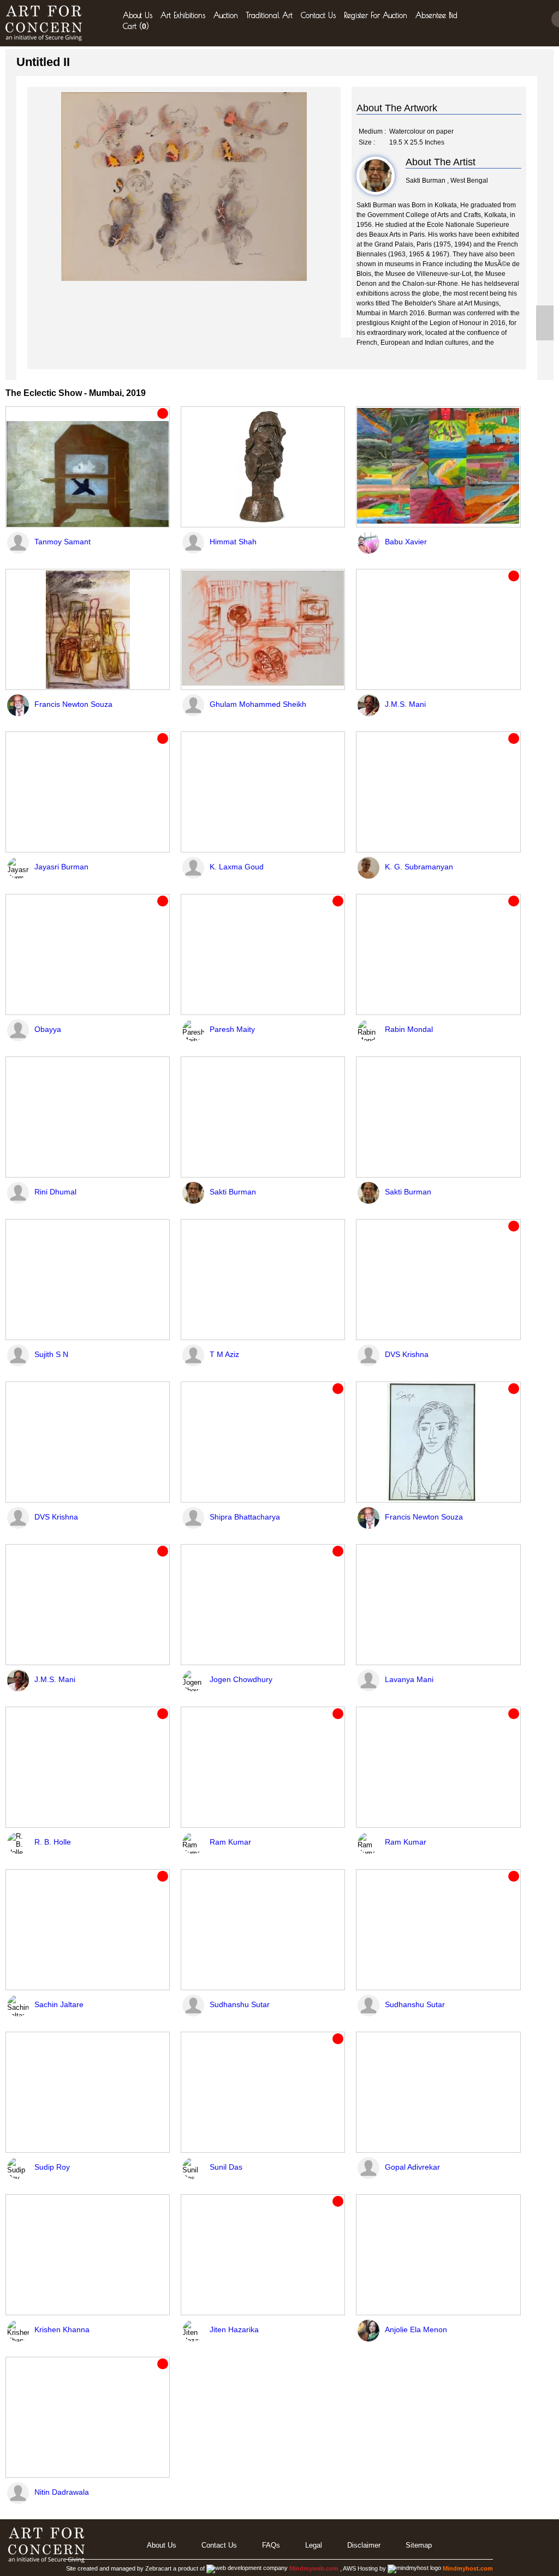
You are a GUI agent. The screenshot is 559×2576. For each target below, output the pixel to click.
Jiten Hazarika (234, 2329)
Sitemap (419, 2545)
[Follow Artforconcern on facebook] (545, 314)
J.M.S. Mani (405, 704)
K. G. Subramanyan (419, 867)
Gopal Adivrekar (412, 2167)
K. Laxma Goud (237, 867)
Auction (226, 15)
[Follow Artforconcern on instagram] (545, 332)
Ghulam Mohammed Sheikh (258, 704)
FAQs (271, 2545)
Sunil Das (226, 2167)
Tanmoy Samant (63, 542)
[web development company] (247, 2568)
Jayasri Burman (61, 867)
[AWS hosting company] (415, 2568)
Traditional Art (269, 15)
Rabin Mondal (409, 1029)
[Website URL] (46, 23)
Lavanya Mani (409, 1679)
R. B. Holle (53, 1842)
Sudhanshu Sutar (240, 2004)
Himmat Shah (233, 542)
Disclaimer (364, 2545)
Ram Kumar (230, 1842)
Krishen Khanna (62, 2329)
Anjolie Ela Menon (416, 2329)
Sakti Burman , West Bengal (447, 181)
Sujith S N (51, 1354)
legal (314, 2545)
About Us (138, 15)
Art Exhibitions (183, 15)
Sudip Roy (52, 2167)
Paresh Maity (232, 1029)
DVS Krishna (407, 1354)
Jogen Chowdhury (241, 1679)
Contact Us (318, 15)
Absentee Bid (436, 15)
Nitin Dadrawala (62, 2492)
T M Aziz (224, 1354)
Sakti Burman (233, 1192)
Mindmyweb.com (315, 2568)
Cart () (136, 26)
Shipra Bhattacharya (245, 1517)
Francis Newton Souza (73, 704)
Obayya (48, 1029)
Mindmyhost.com (468, 2568)
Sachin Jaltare (59, 2004)
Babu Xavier (406, 542)
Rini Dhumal (55, 1192)
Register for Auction (376, 15)
